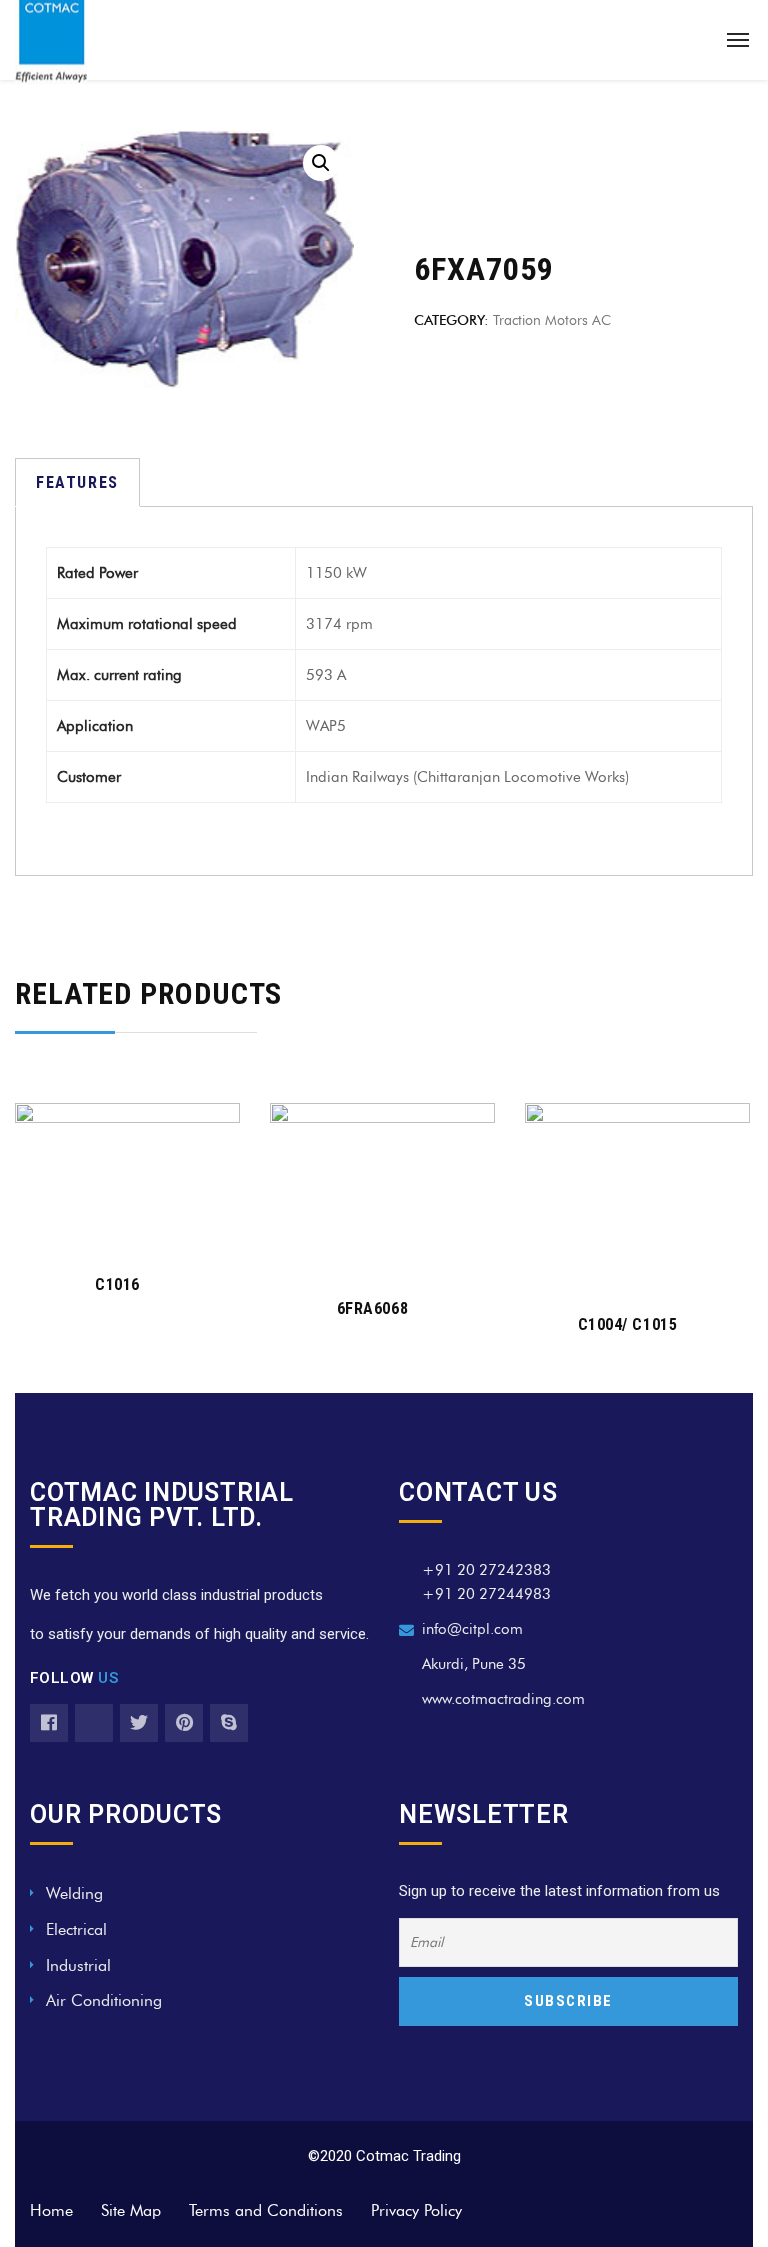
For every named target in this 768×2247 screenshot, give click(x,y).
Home (51, 2210)
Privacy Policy (416, 2210)
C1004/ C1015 (627, 1324)
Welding (74, 1893)
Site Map (131, 2210)
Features (77, 482)
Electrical (76, 1929)
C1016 (117, 1284)
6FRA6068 (372, 1308)
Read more (116, 1225)
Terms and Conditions (266, 2210)
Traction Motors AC (552, 320)
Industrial (78, 1965)
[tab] (77, 482)
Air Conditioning (104, 2000)
